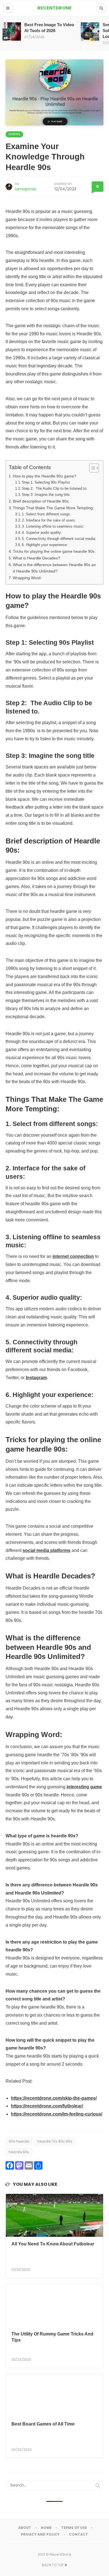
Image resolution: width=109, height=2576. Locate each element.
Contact (79, 2534)
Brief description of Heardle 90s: (41, 501)
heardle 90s (19, 2152)
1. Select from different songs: (46, 514)
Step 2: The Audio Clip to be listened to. (55, 488)
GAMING (14, 134)
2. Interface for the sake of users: (49, 520)
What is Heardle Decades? (36, 558)
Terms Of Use (74, 2528)
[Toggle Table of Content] (91, 468)
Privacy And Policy (40, 2534)
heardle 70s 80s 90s (55, 2141)
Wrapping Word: (27, 578)
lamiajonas (26, 189)
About (25, 2528)
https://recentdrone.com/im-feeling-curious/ (57, 2114)
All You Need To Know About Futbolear (53, 2244)
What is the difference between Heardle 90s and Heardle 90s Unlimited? (54, 568)
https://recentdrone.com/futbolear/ (47, 2106)
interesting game (84, 1787)
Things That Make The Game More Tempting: (53, 508)
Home (46, 2528)
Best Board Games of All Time (43, 2424)
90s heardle (19, 2141)
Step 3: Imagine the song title (46, 495)
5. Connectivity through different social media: (59, 539)
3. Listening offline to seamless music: (53, 526)
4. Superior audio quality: (42, 533)
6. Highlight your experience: (45, 545)
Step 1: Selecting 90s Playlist (46, 482)
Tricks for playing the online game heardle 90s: (54, 551)
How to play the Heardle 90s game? (45, 476)
